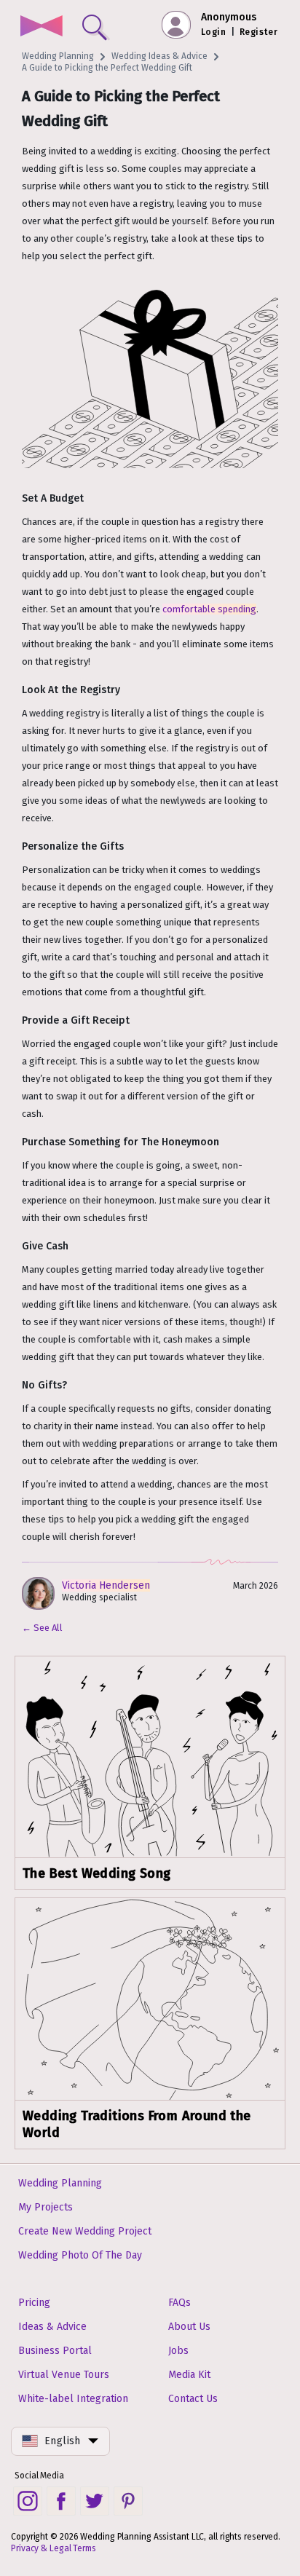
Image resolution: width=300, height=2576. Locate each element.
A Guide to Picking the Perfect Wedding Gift (107, 68)
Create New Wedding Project (85, 2231)
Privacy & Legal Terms (54, 2548)
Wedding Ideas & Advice (159, 56)
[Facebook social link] (61, 2501)
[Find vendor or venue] (92, 24)
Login (213, 32)
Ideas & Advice (52, 2327)
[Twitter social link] (95, 2501)
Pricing (34, 2303)
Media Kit (189, 2375)
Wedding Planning (58, 56)
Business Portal (55, 2351)
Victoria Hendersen (106, 1585)
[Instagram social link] (28, 2501)
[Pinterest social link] (128, 2501)
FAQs (179, 2303)
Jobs (178, 2351)
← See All (42, 1628)
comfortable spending (209, 609)
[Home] (41, 27)
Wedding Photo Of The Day (80, 2255)
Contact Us (193, 2399)
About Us (189, 2327)
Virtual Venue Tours (64, 2375)
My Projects (46, 2207)
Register (258, 32)
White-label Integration (73, 2399)
